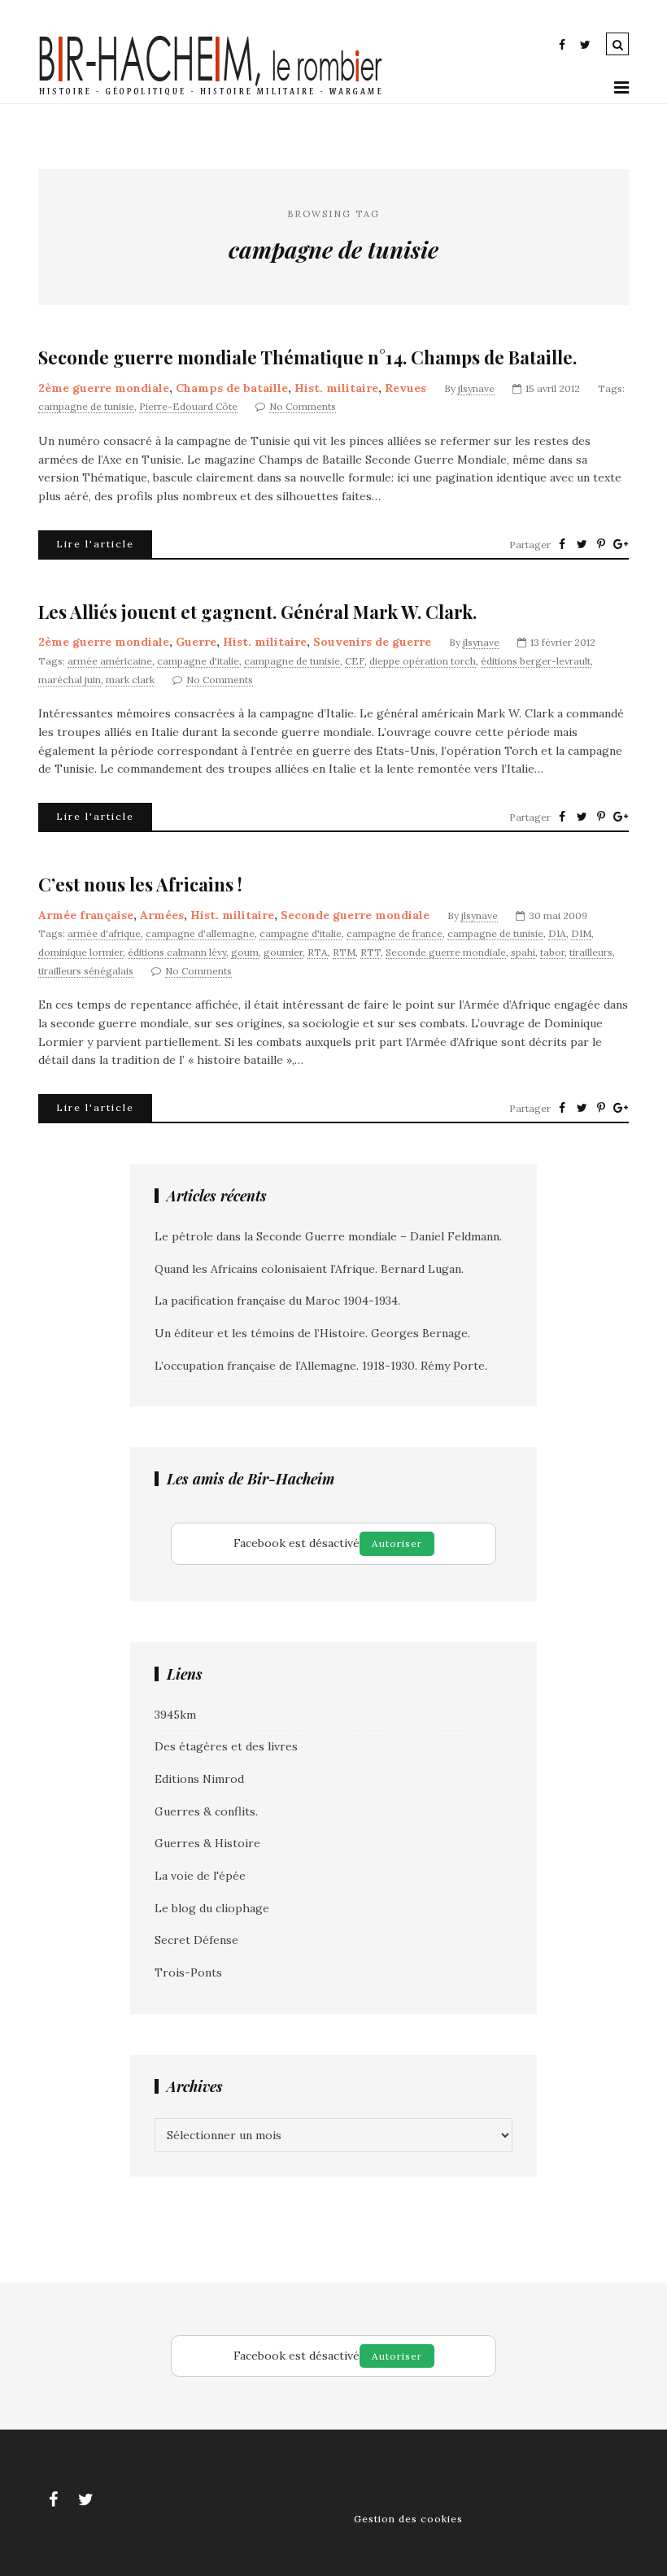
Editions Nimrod (199, 1779)
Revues (405, 388)
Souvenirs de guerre (372, 642)
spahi (523, 952)
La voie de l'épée (200, 1876)
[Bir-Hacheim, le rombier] (211, 94)
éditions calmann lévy (177, 952)
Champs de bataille (232, 388)
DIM (581, 933)
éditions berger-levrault (536, 661)
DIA (557, 933)
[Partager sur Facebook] (562, 544)
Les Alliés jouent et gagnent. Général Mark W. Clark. (257, 612)
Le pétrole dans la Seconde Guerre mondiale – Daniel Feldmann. (328, 1236)
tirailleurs (591, 952)
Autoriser (397, 1543)
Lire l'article (95, 544)
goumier (283, 952)
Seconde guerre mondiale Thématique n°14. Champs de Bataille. (307, 357)
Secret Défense (196, 1940)
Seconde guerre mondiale (355, 915)
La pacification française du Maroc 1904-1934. (277, 1301)
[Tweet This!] (582, 544)
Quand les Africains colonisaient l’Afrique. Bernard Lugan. (309, 1269)
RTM (344, 952)
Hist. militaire (336, 388)
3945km (175, 1715)
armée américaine (110, 661)
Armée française (86, 915)
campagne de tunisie (86, 406)
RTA (318, 952)
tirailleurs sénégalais (86, 971)
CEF (355, 661)
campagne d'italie (198, 661)
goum (245, 952)
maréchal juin (70, 680)
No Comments (303, 406)
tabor (552, 952)
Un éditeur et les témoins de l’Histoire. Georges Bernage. (312, 1333)
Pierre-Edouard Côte (188, 406)
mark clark (130, 680)
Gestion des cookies (408, 2519)
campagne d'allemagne (200, 933)
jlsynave (476, 388)
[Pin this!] (601, 544)
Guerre (196, 642)
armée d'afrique (104, 933)
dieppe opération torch (423, 661)
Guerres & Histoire (207, 1843)
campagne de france (395, 933)
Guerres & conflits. (206, 1811)
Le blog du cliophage (212, 1908)
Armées (162, 915)
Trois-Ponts (188, 1972)
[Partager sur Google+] (621, 544)
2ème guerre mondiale (104, 388)
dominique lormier (81, 952)
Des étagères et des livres (226, 1746)
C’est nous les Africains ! (140, 885)
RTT (371, 952)
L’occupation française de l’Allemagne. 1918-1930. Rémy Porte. (321, 1366)
